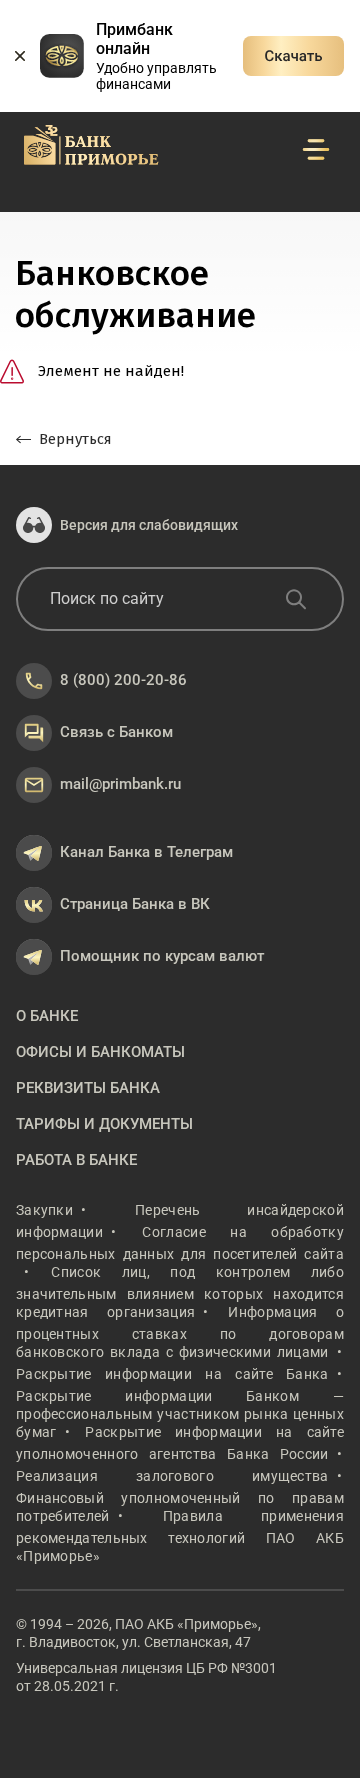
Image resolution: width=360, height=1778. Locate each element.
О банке (47, 1016)
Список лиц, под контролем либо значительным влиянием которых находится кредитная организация (180, 1292)
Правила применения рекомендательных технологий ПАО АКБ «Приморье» (180, 1536)
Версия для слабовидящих (149, 525)
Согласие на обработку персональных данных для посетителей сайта (180, 1243)
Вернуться (75, 439)
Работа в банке (76, 1160)
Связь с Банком (116, 732)
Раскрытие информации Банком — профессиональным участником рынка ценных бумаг (180, 1414)
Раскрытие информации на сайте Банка (172, 1374)
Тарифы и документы (104, 1124)
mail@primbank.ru (120, 784)
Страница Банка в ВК (135, 904)
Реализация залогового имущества (172, 1476)
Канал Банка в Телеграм (146, 852)
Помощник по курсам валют (162, 956)
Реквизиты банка (88, 1088)
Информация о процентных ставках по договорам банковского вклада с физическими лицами (180, 1332)
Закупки (44, 1210)
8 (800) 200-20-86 (123, 680)
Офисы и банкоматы (100, 1052)
